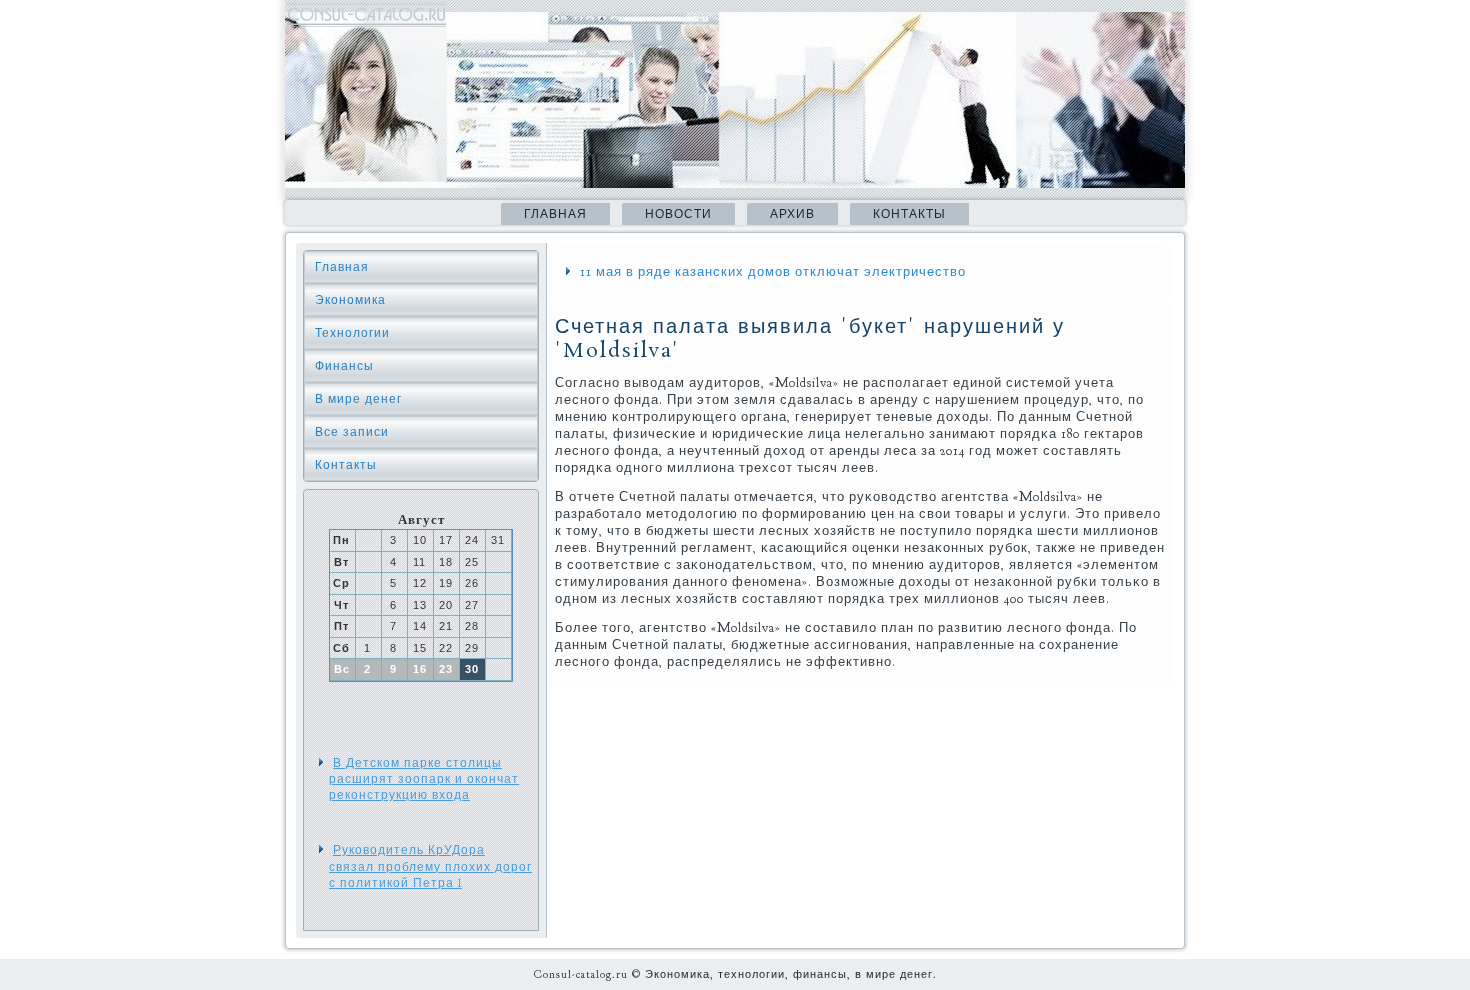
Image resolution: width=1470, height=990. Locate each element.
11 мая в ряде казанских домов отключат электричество (773, 272)
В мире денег (358, 399)
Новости (678, 214)
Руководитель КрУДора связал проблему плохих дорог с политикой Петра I (430, 866)
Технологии (352, 333)
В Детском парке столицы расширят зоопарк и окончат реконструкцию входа (424, 779)
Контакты (909, 214)
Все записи (352, 432)
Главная (555, 214)
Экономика (350, 300)
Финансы (344, 366)
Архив (792, 214)
